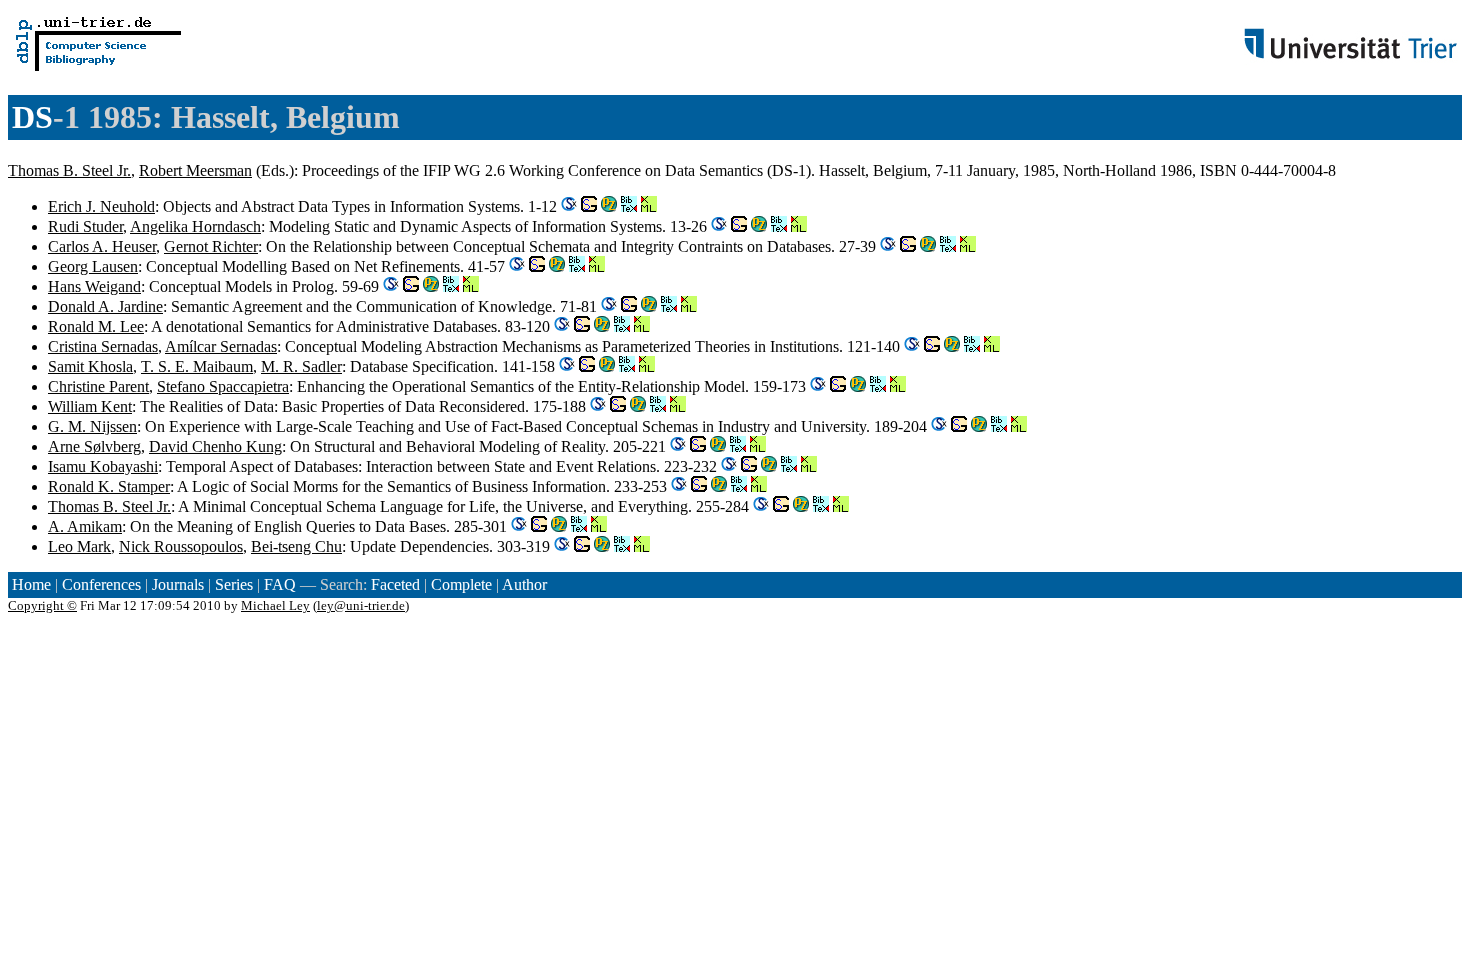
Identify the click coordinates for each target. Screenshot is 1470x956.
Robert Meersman (195, 170)
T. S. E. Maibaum (197, 366)
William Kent (90, 406)
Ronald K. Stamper (109, 486)
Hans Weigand (94, 286)
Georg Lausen (93, 266)
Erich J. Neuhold (101, 206)
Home (31, 584)
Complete (461, 584)
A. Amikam (85, 526)
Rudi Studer (85, 226)
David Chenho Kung (215, 446)
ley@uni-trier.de (361, 605)
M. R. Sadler (301, 366)
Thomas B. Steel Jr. (69, 170)
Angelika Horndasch (195, 226)
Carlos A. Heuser (102, 246)
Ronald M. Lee (96, 326)
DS (32, 117)
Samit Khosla (90, 366)
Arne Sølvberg (94, 446)
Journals (178, 584)
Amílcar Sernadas (221, 346)
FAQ (280, 584)
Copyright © (42, 605)
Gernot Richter (211, 246)
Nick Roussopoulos (181, 546)
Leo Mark (79, 546)
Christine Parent (98, 386)
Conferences (101, 584)
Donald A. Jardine (105, 306)
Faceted (395, 584)
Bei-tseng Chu (296, 546)
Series (234, 584)
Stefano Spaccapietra (223, 386)
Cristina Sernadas (103, 346)
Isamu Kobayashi (103, 466)
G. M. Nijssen (92, 426)
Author (524, 584)
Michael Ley (275, 605)
